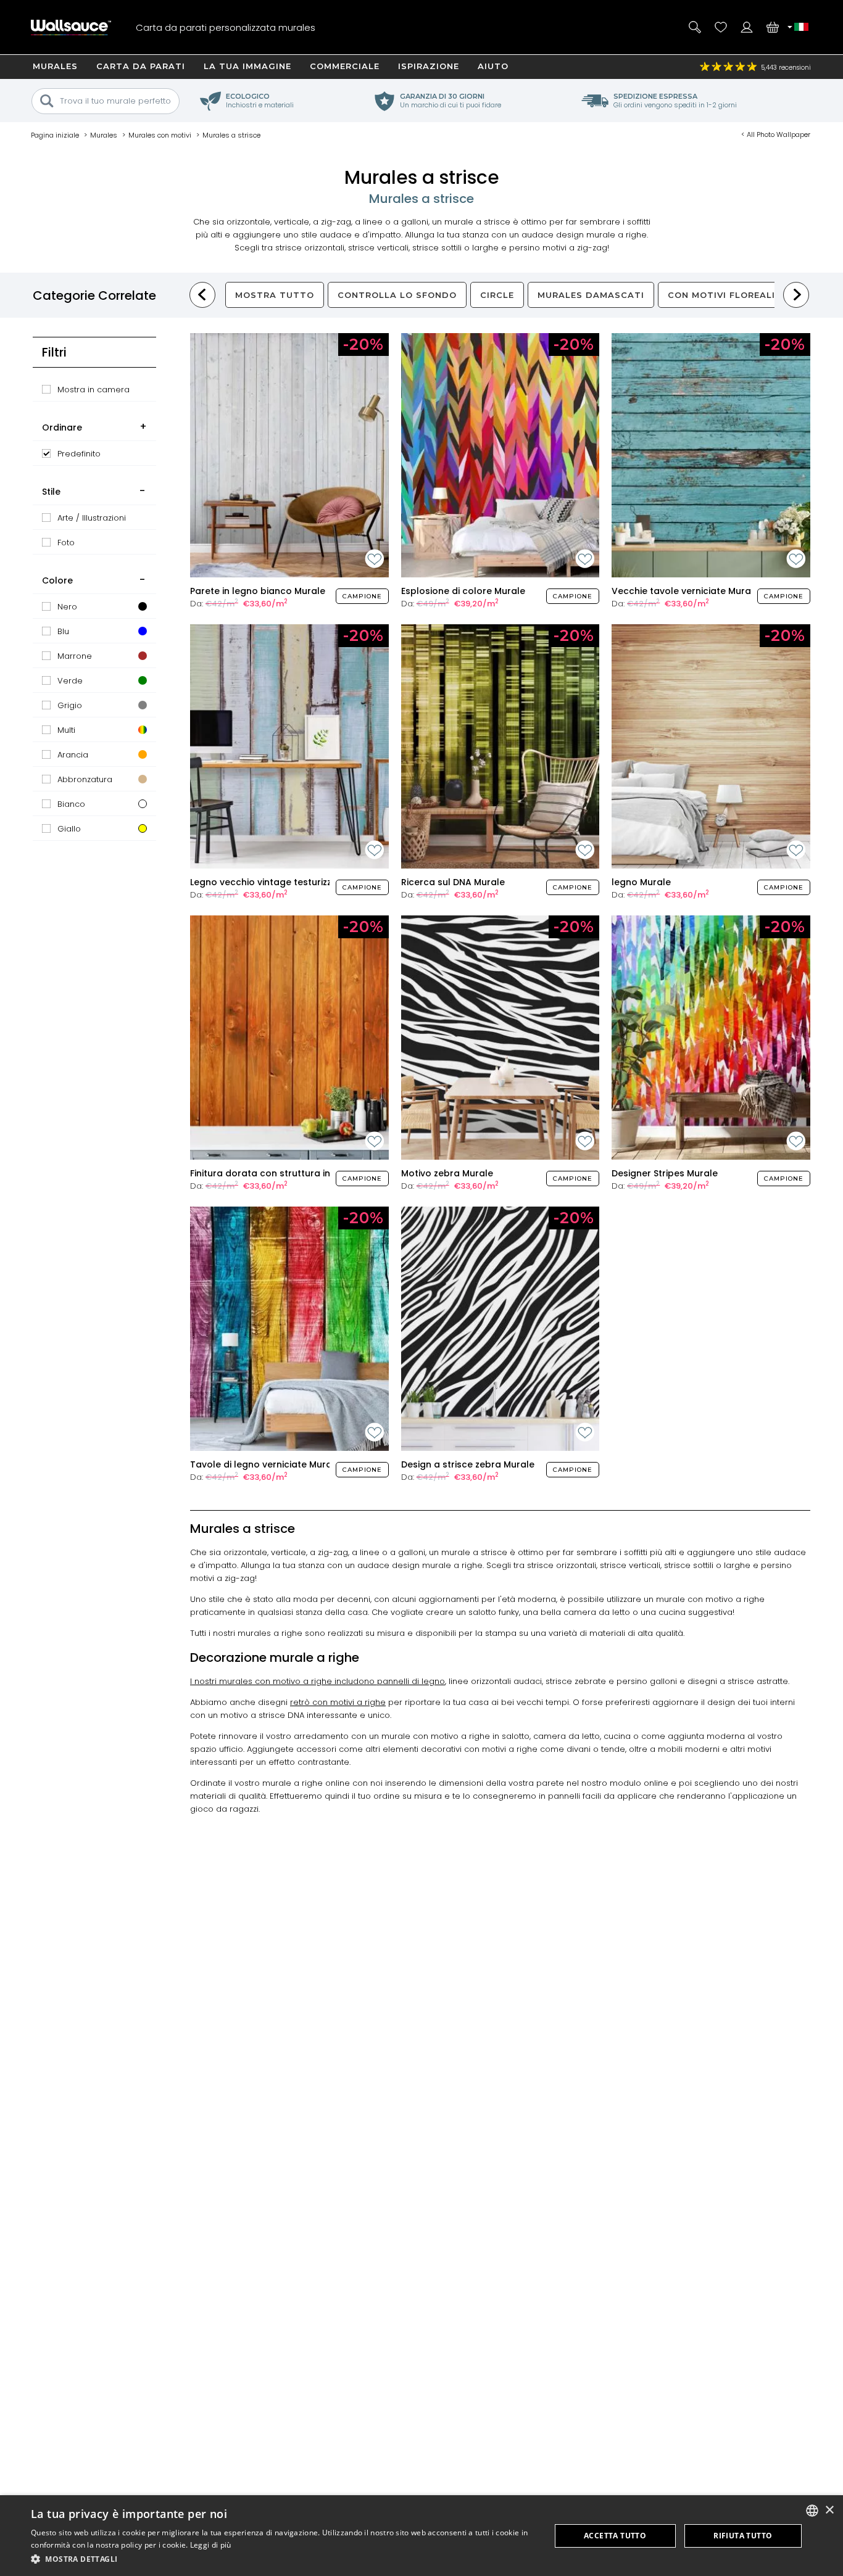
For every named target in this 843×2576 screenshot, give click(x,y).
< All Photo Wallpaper (776, 134)
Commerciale (345, 66)
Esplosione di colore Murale (463, 591)
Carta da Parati (141, 66)
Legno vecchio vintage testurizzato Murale (285, 882)
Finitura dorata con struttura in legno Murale (291, 1173)
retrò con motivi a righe (338, 1702)
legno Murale (641, 882)
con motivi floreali (721, 295)
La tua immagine (247, 66)
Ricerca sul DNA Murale (453, 882)
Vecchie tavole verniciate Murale (685, 591)
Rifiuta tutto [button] (743, 2536)
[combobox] (812, 2511)
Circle (497, 295)
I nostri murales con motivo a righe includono (284, 1681)
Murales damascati (591, 295)
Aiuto (493, 66)
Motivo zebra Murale (447, 1173)
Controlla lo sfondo (397, 295)
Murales (55, 66)
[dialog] (421, 2536)
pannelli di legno (411, 1681)
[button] (283, 2559)
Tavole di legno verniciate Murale (265, 1464)
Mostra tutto (275, 295)
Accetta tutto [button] (615, 2536)
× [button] (829, 2510)
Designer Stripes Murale (665, 1173)
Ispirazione (429, 66)
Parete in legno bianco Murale (258, 591)
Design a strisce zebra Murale (468, 1464)
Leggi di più (211, 2545)
